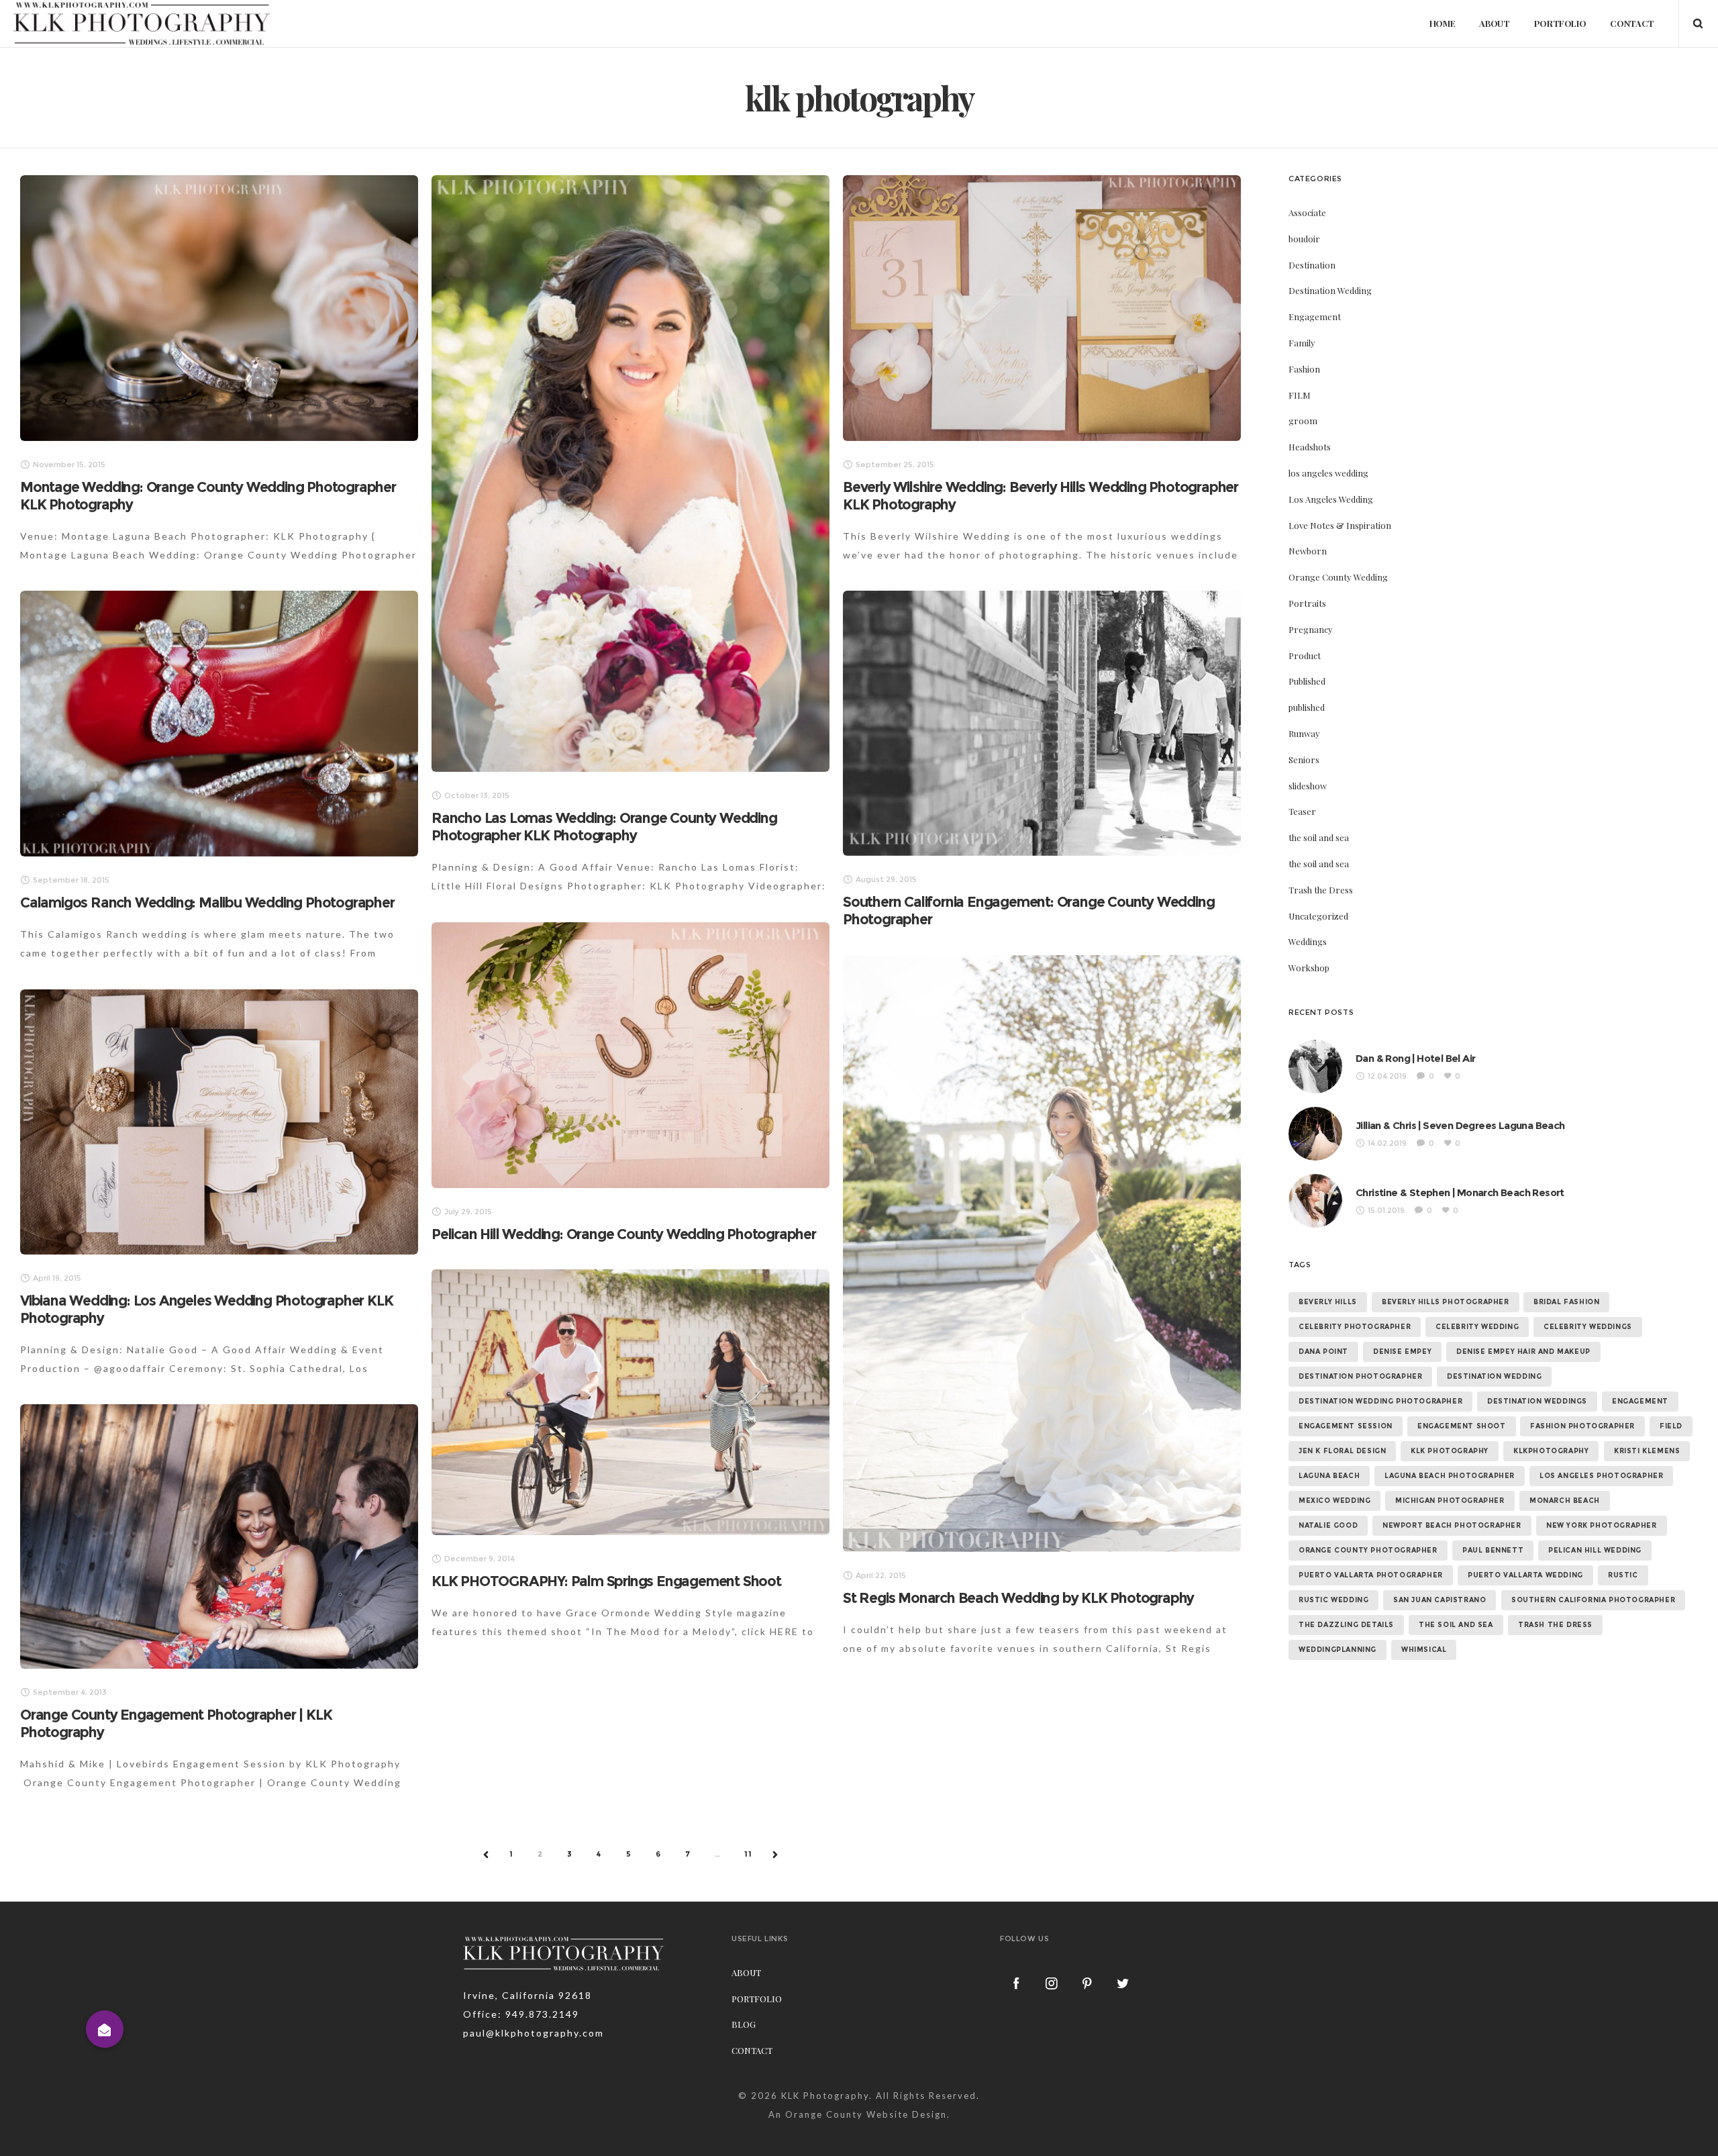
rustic (1623, 1575)
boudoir (1304, 239)
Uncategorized (1318, 916)
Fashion (1304, 369)
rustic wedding (1333, 1600)
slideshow (1308, 786)
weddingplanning (1337, 1650)
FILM (1300, 395)
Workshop (1309, 968)
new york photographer (1602, 1525)
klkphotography (1551, 1451)
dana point (1323, 1352)
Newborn (1308, 551)
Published (1307, 681)
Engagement (1315, 316)
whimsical (1424, 1650)
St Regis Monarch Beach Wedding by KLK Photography (1018, 1598)
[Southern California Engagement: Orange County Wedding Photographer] (1042, 723)
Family (1302, 343)
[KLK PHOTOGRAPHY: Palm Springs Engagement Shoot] (630, 1402)
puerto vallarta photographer (1371, 1575)
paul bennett (1493, 1550)
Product (1305, 655)
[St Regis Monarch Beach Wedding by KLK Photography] (1042, 1254)
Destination (1312, 265)
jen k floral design (1342, 1451)
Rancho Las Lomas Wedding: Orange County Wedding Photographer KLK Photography (604, 827)
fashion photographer (1582, 1426)
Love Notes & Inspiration (1340, 525)
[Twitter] (1123, 1983)
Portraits (1307, 603)
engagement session (1346, 1426)
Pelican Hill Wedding (1595, 1550)
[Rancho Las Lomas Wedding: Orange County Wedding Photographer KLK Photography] (630, 474)
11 (748, 1854)
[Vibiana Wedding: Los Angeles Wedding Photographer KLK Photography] (219, 1122)
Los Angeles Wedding (1331, 499)
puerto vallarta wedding (1525, 1575)
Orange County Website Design (866, 2114)
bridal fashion (1566, 1302)
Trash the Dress (1321, 890)
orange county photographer (1368, 1550)
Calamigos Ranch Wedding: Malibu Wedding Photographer (207, 902)
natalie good (1328, 1525)
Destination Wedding (1330, 290)
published (1307, 707)
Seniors (1304, 759)
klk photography (1450, 1451)
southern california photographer (1593, 1600)
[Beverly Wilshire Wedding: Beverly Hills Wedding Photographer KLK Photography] (1042, 308)
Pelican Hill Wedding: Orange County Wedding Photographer (624, 1234)
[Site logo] (142, 23)
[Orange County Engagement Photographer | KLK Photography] (219, 1536)
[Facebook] (1017, 1983)
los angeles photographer (1601, 1476)
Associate (1307, 212)
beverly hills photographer (1446, 1302)
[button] (105, 2029)
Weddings (1308, 941)
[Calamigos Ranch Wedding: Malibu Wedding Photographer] (219, 724)
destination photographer (1360, 1376)
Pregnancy (1311, 629)
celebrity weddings (1588, 1327)
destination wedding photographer (1380, 1401)
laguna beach (1329, 1476)
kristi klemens (1647, 1451)
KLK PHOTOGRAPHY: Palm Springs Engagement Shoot (606, 1581)
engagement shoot (1462, 1426)
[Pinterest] (1088, 1983)
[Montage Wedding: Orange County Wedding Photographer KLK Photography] (219, 308)
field (1671, 1426)
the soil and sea (1319, 837)
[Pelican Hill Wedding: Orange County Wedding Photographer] (630, 1055)
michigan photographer (1450, 1501)
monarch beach (1565, 1501)
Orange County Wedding (1338, 577)
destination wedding (1494, 1376)
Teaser (1302, 811)
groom (1303, 421)
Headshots (1310, 447)
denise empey (1402, 1352)
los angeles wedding (1328, 473)
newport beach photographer (1452, 1525)
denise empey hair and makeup (1523, 1352)
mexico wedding (1334, 1501)
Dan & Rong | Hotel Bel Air (1415, 1058)
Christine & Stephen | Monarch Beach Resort (1460, 1192)
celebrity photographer (1355, 1327)
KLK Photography (825, 2096)
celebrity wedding (1477, 1327)
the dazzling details (1346, 1625)
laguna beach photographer (1450, 1476)
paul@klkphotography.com (534, 2033)
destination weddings (1537, 1401)
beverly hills (1328, 1302)
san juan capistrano (1439, 1600)
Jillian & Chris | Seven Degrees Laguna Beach (1460, 1125)
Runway (1304, 733)
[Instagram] (1052, 1983)
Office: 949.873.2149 (521, 2014)
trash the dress (1555, 1625)
